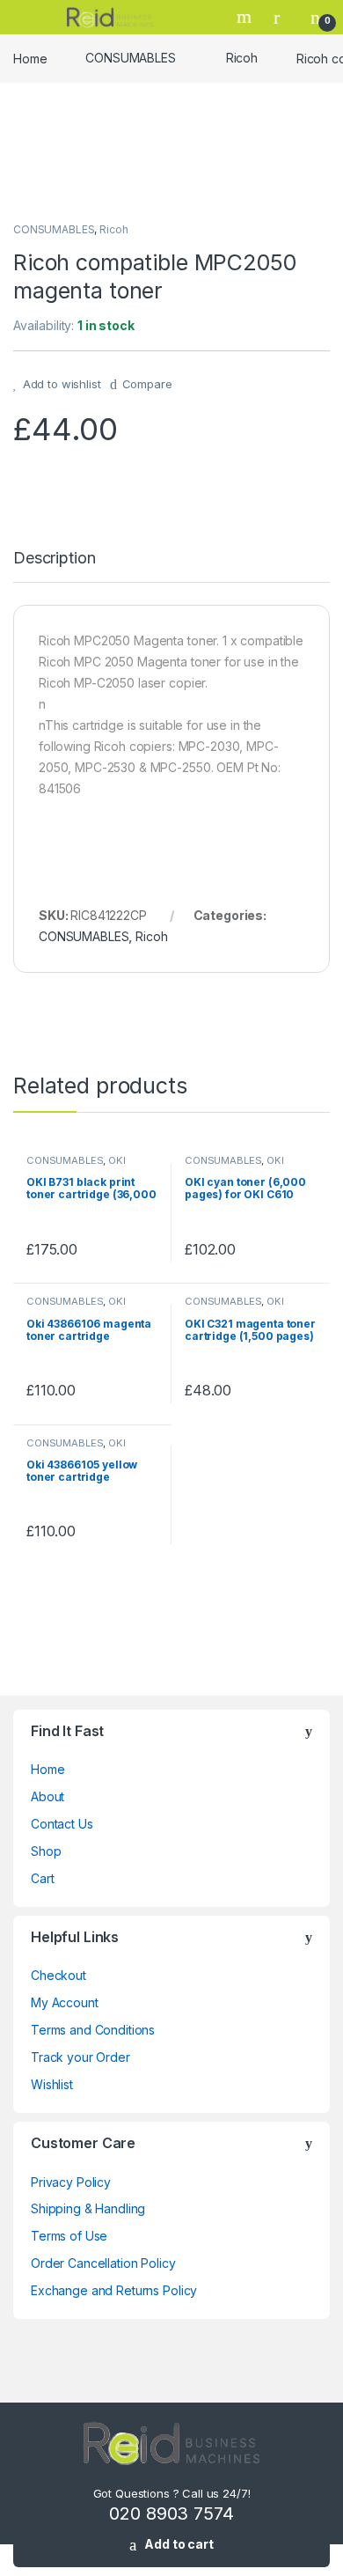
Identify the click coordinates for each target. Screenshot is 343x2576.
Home (30, 58)
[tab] (54, 566)
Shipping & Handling (88, 2208)
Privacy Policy (71, 2182)
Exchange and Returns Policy (114, 2290)
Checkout (58, 1975)
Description (54, 559)
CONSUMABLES (130, 58)
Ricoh (242, 58)
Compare (147, 384)
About (47, 1796)
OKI (117, 1160)
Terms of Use (69, 2236)
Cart (42, 1878)
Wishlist (52, 2084)
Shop (46, 1851)
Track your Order (80, 2057)
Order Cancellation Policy (103, 2263)
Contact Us (62, 1824)
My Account (65, 2002)
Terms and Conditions (93, 2030)
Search (246, 17)
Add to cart (179, 2544)
